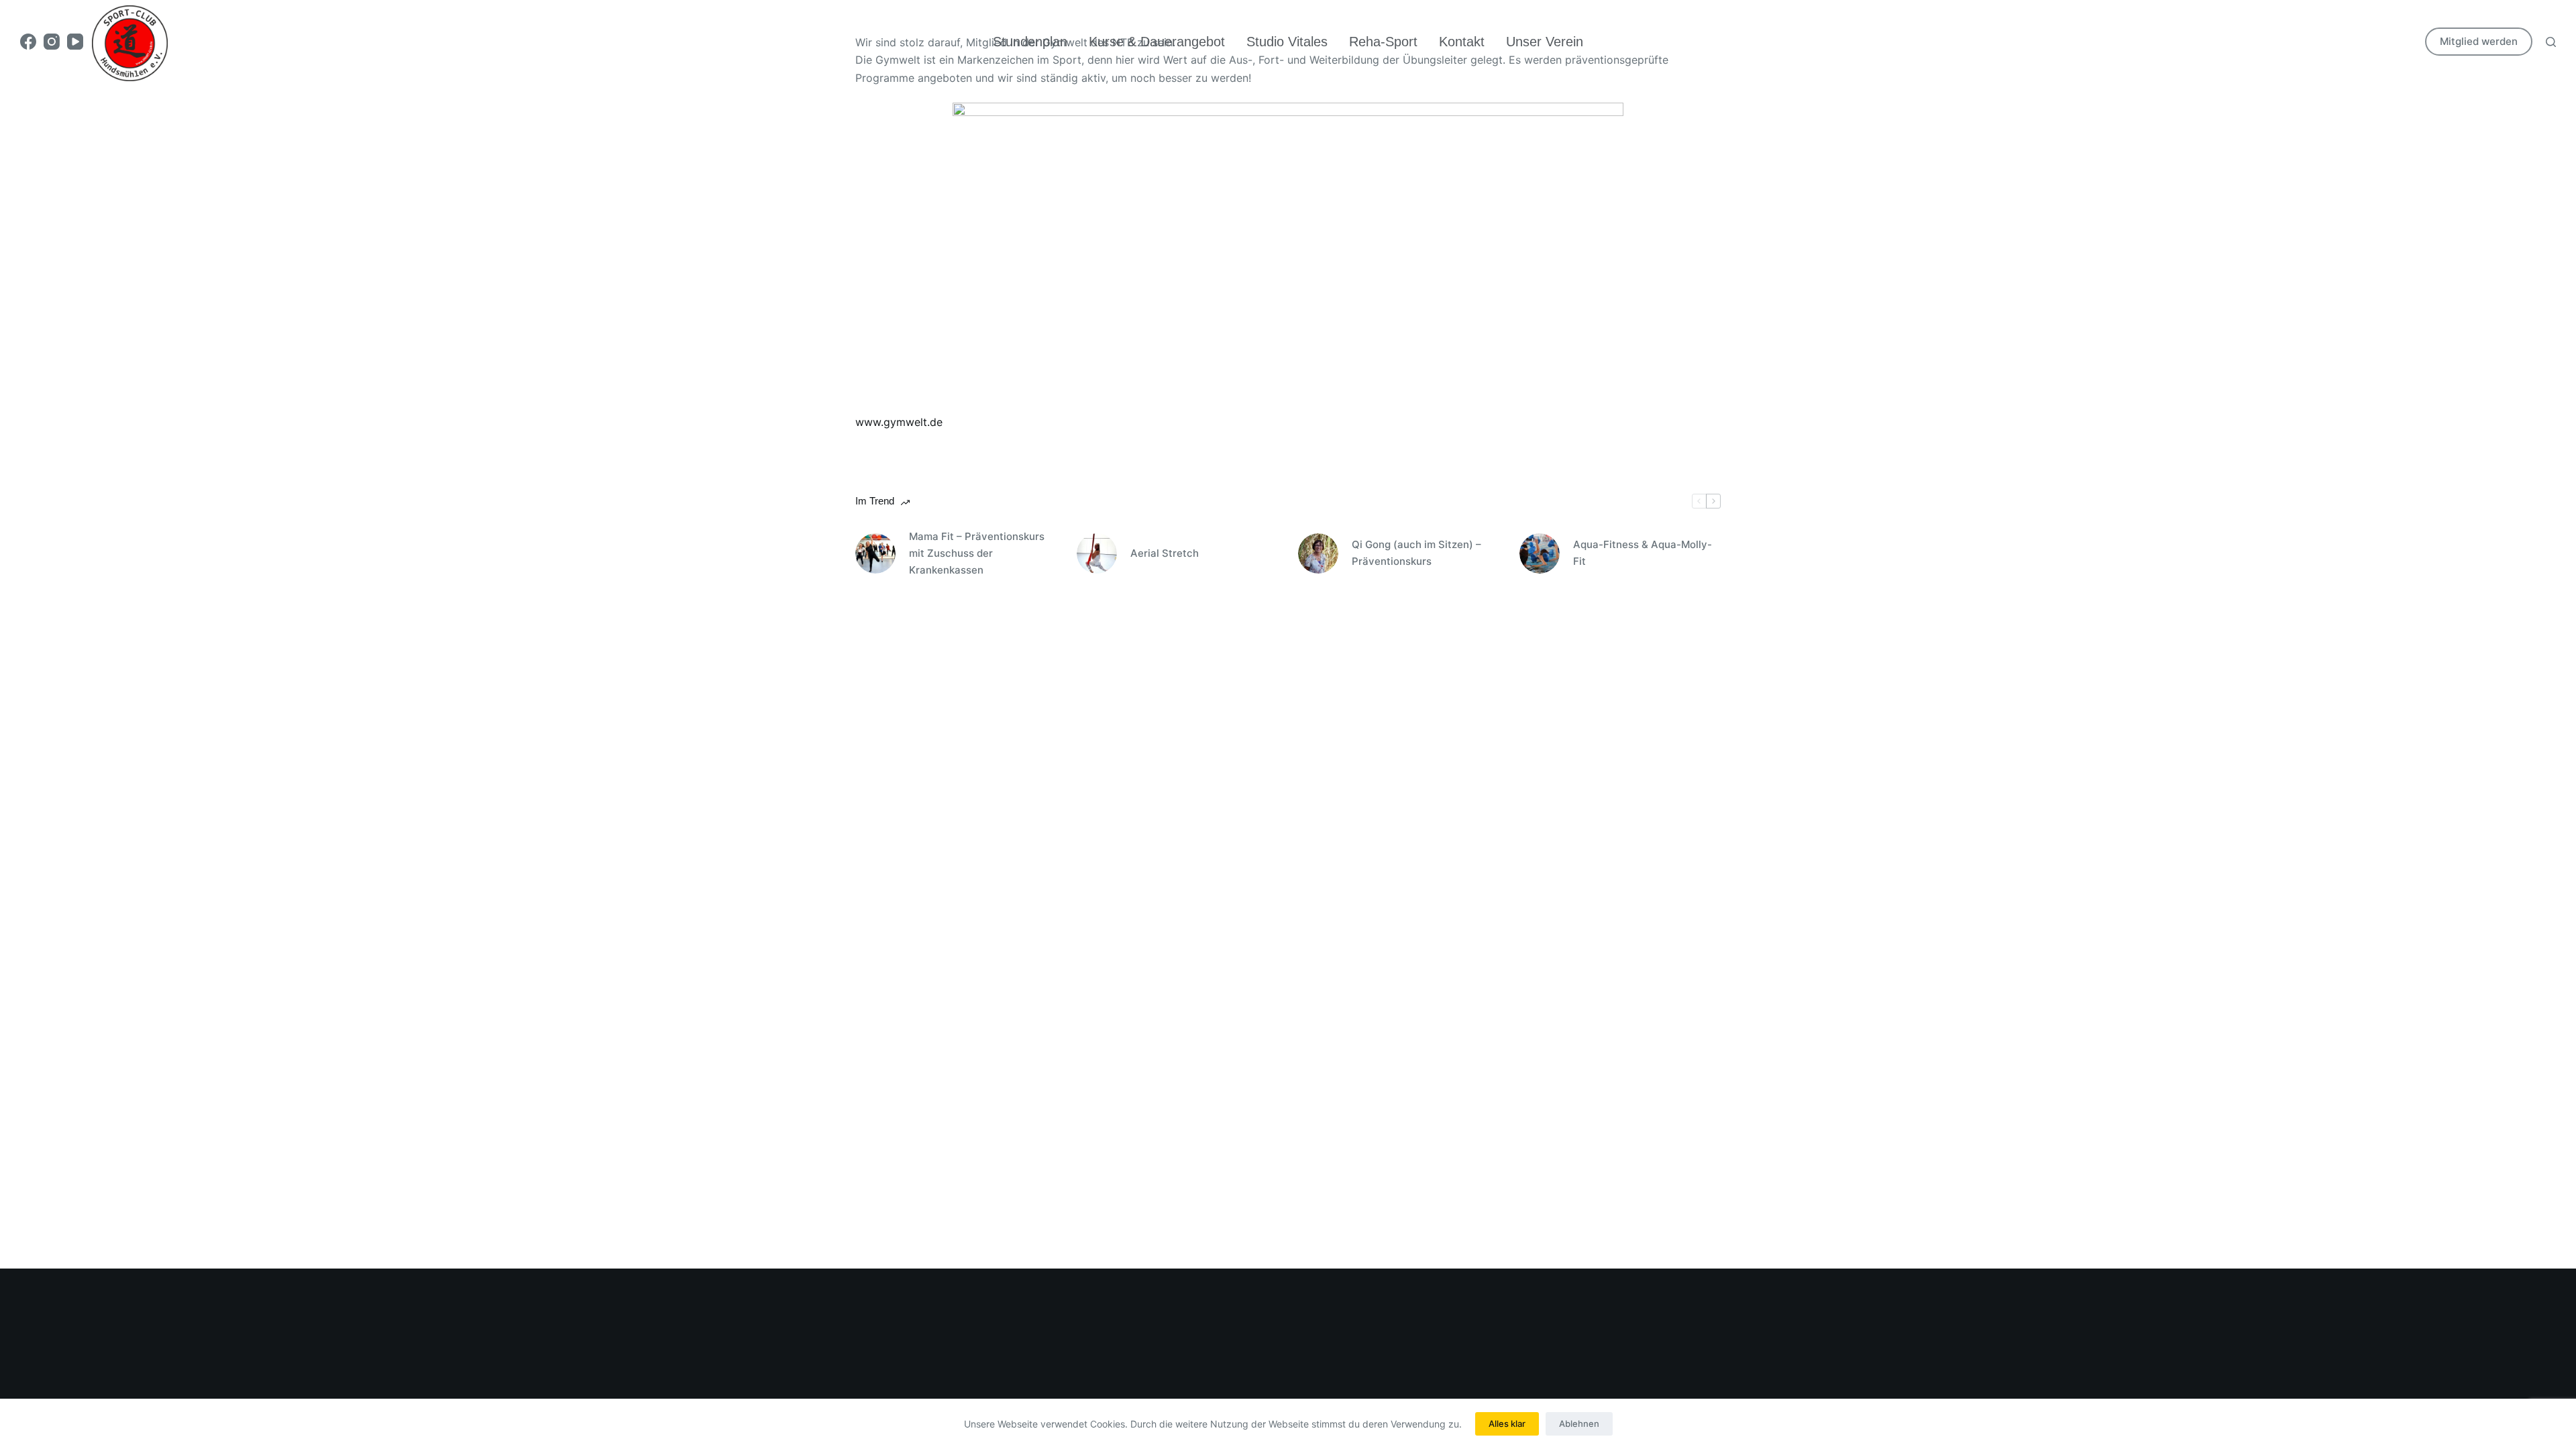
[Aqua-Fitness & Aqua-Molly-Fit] (1540, 553)
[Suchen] (2551, 42)
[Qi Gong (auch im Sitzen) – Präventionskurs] (1318, 553)
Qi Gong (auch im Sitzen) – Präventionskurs (1416, 553)
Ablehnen (1579, 1424)
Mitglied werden (2479, 41)
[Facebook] (28, 42)
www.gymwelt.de (899, 422)
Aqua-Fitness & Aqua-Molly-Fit (1643, 553)
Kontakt (1462, 42)
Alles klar (1507, 1424)
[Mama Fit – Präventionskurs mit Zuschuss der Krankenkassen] (875, 553)
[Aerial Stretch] (1097, 553)
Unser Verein (1545, 42)
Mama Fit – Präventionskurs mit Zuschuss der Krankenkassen (977, 553)
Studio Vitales (1287, 42)
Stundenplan (1030, 42)
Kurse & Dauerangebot (1157, 42)
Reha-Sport (1383, 42)
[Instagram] (52, 42)
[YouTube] (75, 42)
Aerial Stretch (1165, 553)
